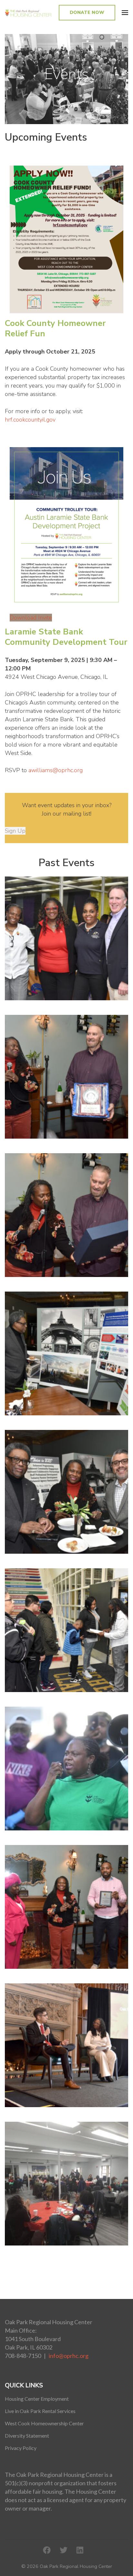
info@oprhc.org (69, 2356)
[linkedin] (80, 2550)
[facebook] (47, 2550)
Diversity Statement (27, 2436)
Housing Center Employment (37, 2399)
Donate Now (87, 12)
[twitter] (64, 2550)
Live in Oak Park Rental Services (40, 2411)
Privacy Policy (21, 2448)
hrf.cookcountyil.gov (31, 420)
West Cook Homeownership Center (44, 2423)
